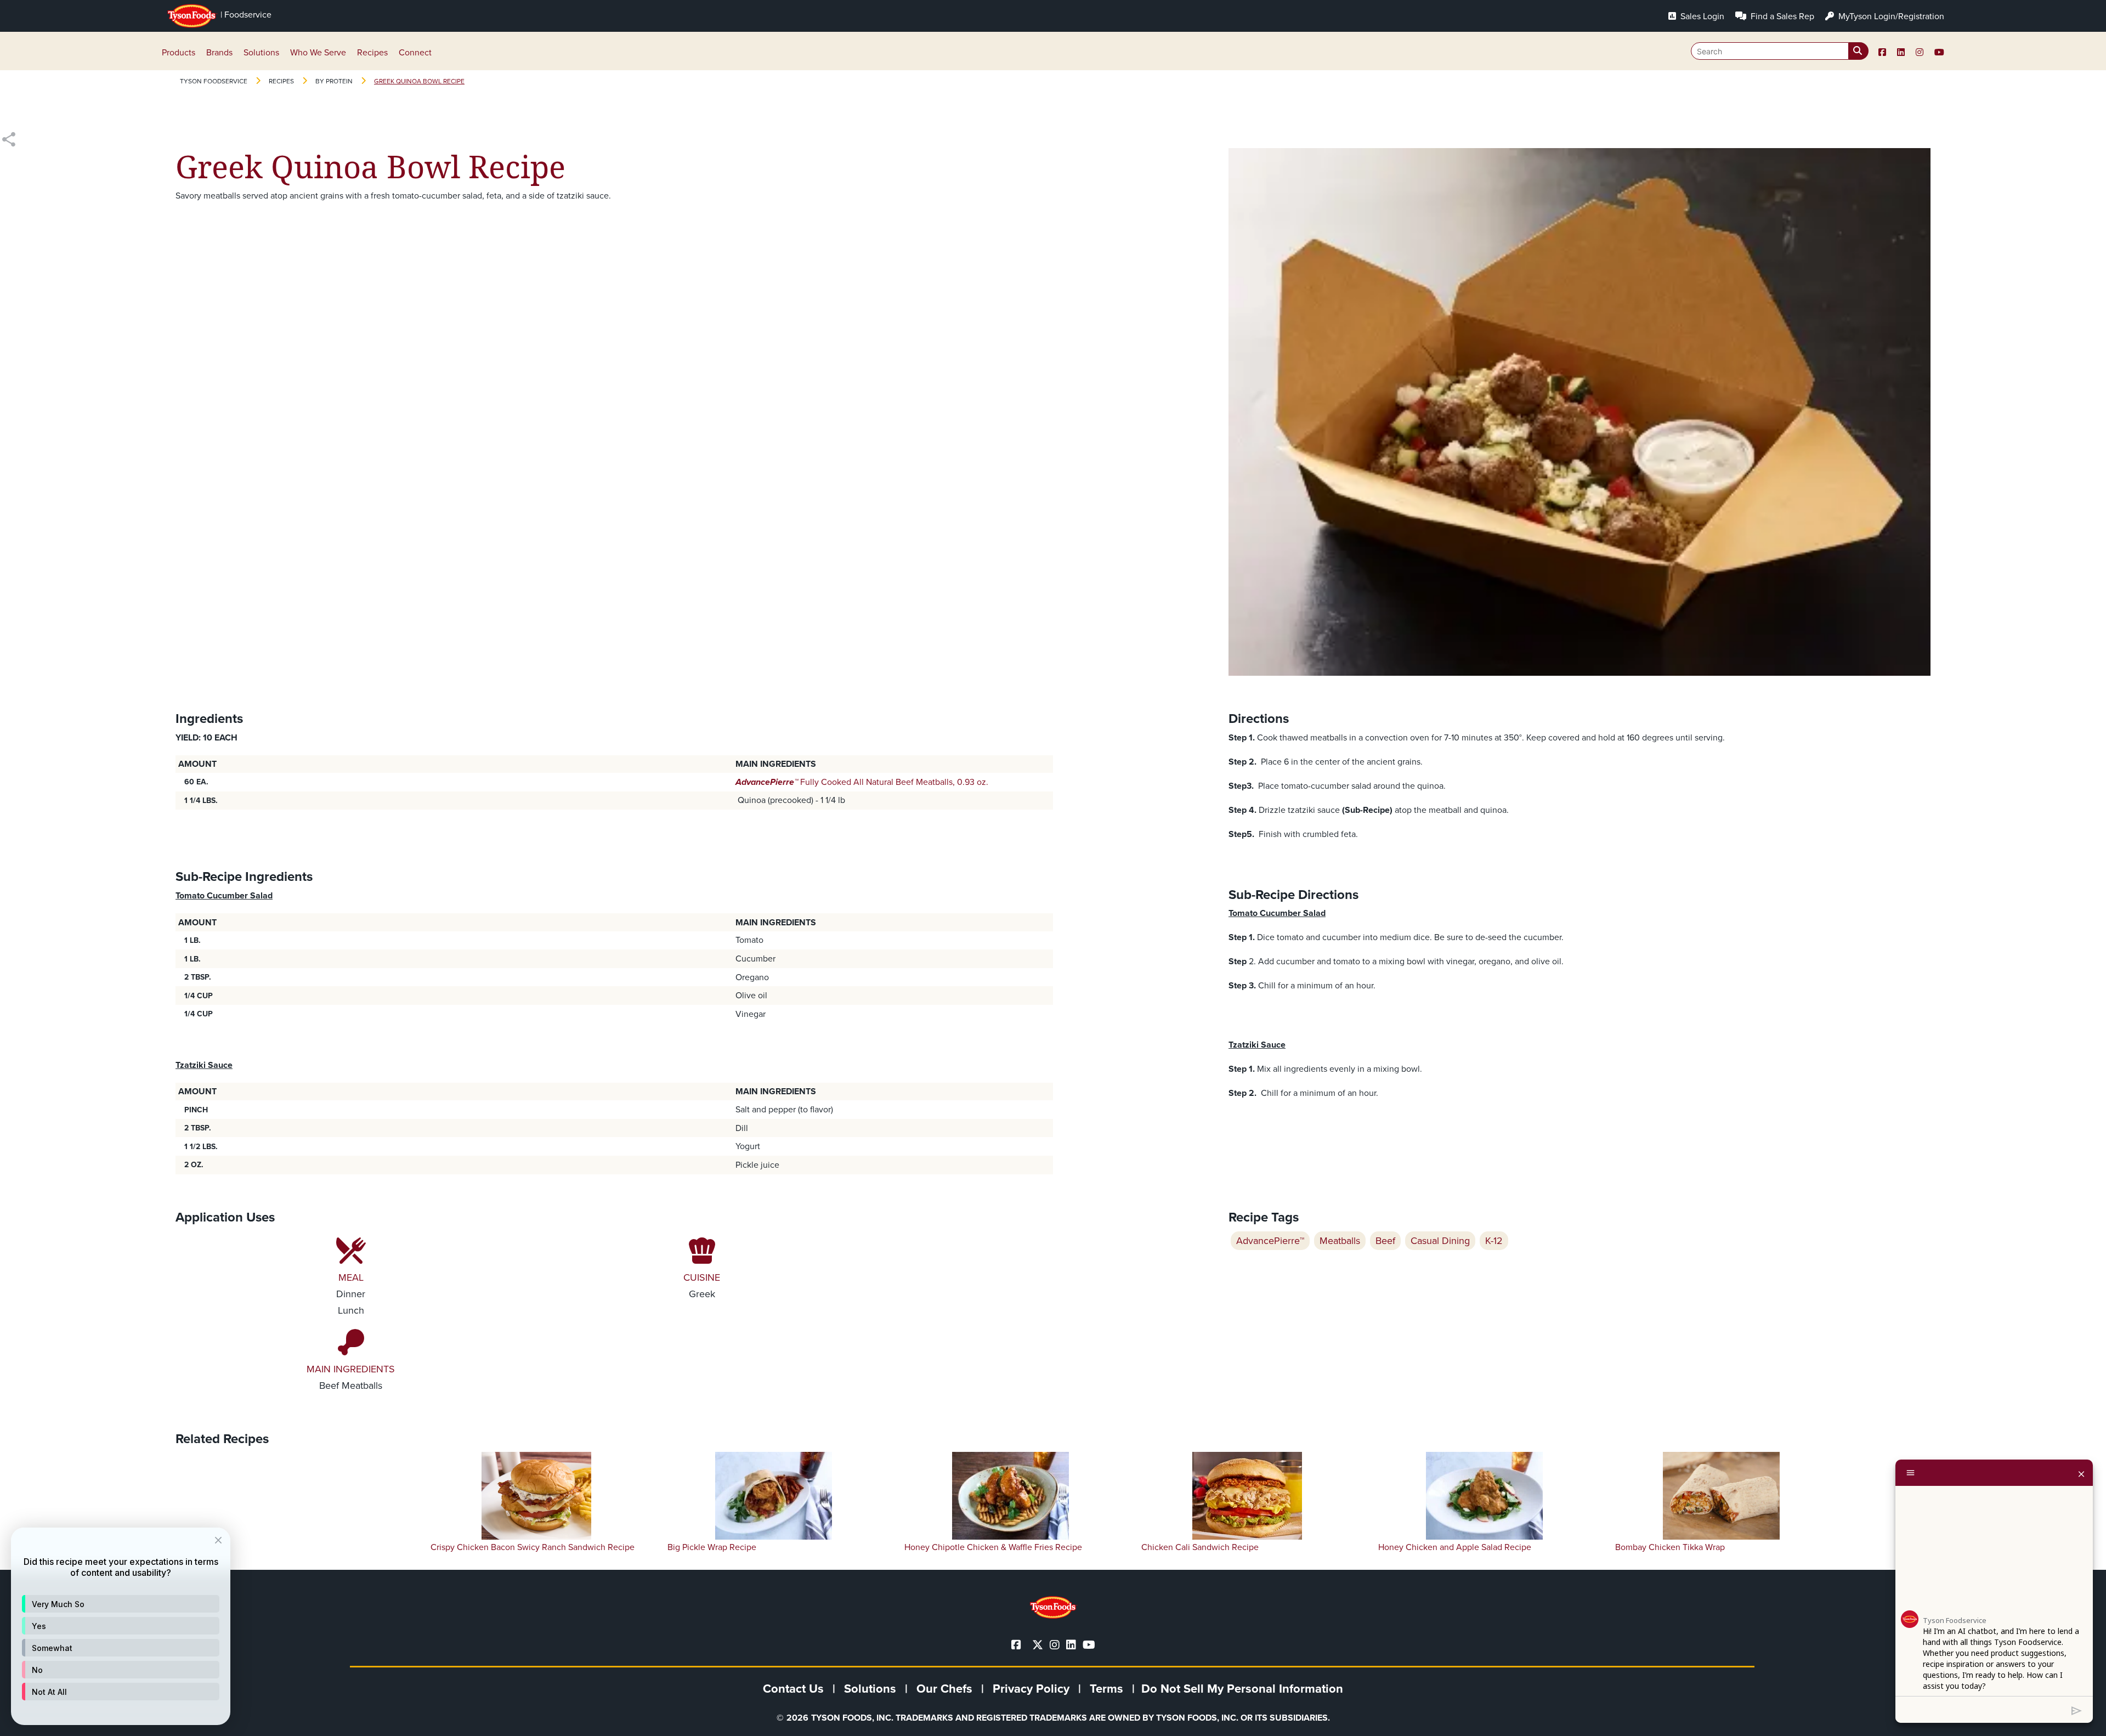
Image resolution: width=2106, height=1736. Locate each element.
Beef (1385, 1241)
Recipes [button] (372, 52)
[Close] (2081, 1473)
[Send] (2077, 1710)
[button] (121, 1604)
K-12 (1494, 1241)
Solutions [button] (261, 52)
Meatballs (1340, 1241)
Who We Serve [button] (318, 52)
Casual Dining (1440, 1241)
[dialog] (121, 1626)
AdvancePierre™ (1270, 1241)
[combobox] (1780, 51)
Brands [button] (219, 52)
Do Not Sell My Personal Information (1242, 1689)
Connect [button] (415, 52)
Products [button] (179, 52)
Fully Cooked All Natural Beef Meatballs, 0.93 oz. (862, 782)
